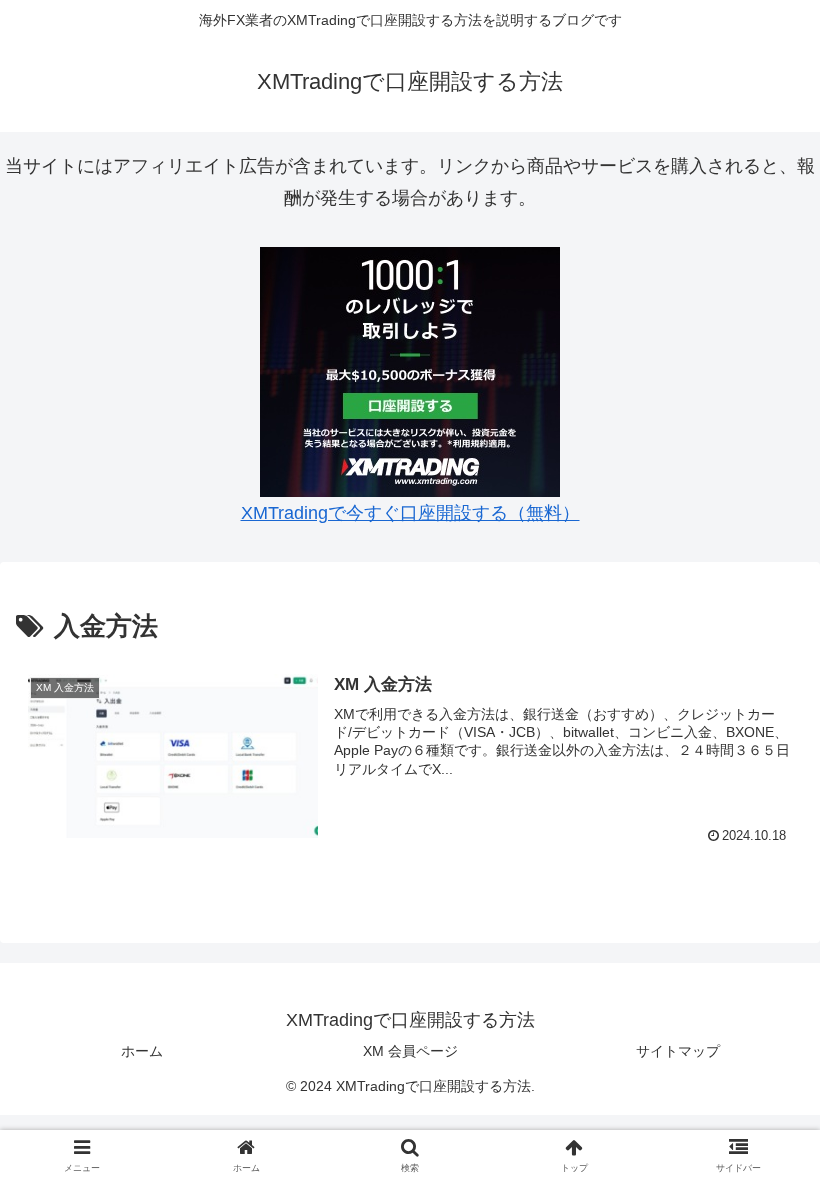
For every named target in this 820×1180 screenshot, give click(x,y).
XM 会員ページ (410, 1051)
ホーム (142, 1051)
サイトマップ (678, 1051)
